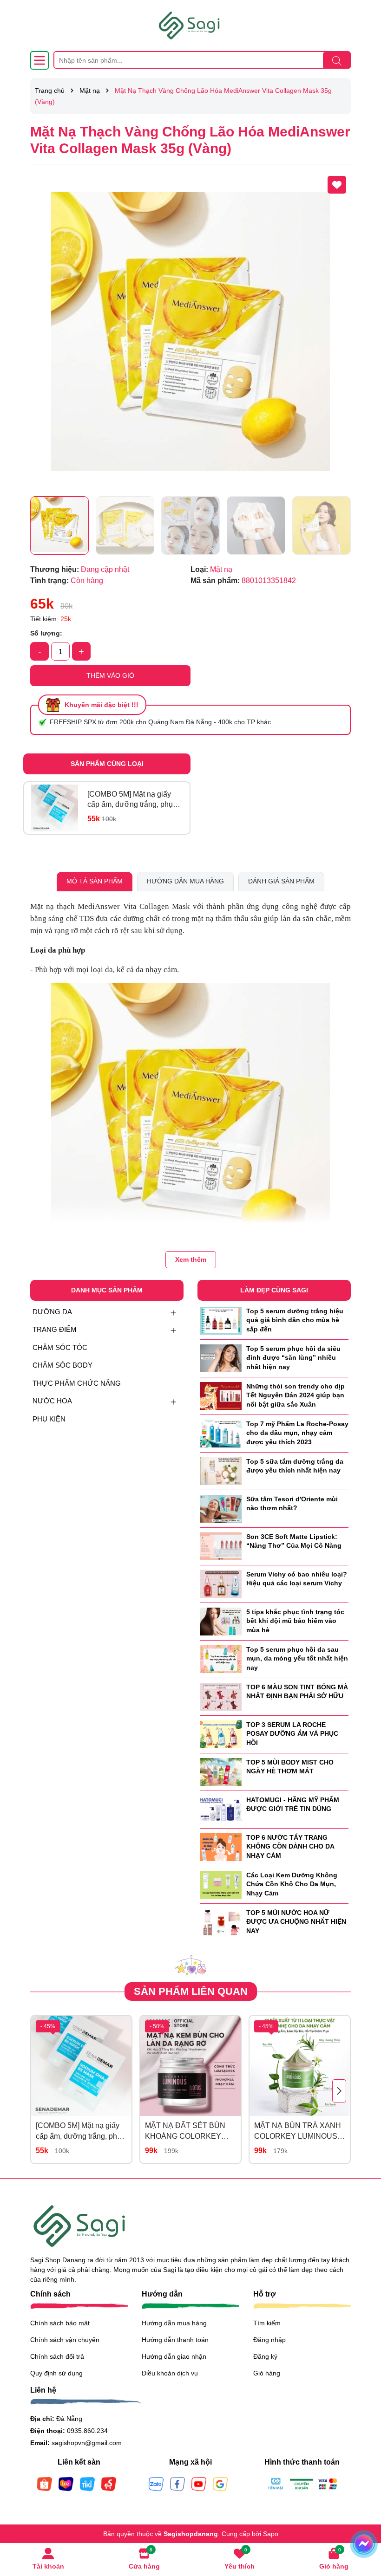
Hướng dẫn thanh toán (175, 2340)
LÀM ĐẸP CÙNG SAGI (274, 1290)
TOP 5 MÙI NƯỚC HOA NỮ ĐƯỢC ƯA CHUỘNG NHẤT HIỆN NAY (296, 1922)
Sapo (271, 2534)
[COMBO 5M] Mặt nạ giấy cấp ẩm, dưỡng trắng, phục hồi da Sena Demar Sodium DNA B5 (133, 800)
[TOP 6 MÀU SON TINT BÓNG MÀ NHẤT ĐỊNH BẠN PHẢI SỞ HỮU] (221, 1696)
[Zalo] (156, 2484)
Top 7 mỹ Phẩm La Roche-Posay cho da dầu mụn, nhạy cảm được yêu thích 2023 (297, 1433)
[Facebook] (177, 2484)
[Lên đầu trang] (362, 2520)
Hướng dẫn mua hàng (174, 2323)
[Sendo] (109, 2484)
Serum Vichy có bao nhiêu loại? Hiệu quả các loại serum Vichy (297, 1579)
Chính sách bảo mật (60, 2323)
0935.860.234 (87, 2431)
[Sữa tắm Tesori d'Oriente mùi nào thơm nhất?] (221, 1508)
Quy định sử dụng (56, 2373)
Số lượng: (46, 633)
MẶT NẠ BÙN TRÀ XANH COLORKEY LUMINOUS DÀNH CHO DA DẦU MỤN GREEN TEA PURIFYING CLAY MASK (299, 2132)
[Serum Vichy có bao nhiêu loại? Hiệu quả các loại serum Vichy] (221, 1583)
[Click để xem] (190, 331)
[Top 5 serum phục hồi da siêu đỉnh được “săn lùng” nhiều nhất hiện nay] (221, 1357)
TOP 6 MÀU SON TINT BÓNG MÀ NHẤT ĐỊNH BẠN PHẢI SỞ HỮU (297, 1692)
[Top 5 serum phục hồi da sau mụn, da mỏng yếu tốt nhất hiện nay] (221, 1658)
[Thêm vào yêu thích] (337, 185)
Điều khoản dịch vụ (170, 2373)
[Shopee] (45, 2484)
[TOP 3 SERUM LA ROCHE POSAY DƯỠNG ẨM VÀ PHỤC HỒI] (221, 1733)
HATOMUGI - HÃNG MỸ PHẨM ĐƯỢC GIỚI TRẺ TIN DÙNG (293, 1804)
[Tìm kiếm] (337, 60)
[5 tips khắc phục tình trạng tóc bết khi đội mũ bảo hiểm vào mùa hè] (221, 1621)
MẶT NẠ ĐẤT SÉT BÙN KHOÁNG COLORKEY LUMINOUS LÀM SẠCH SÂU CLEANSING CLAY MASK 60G (186, 2132)
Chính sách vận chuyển (65, 2340)
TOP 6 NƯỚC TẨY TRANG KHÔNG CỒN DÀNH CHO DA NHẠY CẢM (290, 1846)
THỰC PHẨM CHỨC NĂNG (77, 1383)
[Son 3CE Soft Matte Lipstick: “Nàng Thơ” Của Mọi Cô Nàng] (221, 1545)
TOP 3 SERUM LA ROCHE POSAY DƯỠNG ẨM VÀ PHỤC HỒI (292, 1734)
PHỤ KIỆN (49, 1419)
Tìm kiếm (267, 2323)
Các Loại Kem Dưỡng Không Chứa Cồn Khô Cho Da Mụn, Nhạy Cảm (292, 1884)
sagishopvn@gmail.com (87, 2443)
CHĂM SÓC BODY (62, 1365)
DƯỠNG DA (52, 1312)
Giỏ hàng (267, 2373)
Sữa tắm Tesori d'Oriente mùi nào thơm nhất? (292, 1504)
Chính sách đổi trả (57, 2356)
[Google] (220, 2484)
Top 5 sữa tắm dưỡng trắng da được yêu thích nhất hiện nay (295, 1466)
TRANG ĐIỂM (55, 1329)
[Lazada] (66, 2484)
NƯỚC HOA (52, 1401)
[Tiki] (87, 2484)
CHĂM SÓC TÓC (60, 1347)
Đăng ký (265, 2356)
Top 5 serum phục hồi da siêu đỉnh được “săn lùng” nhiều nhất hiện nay (293, 1358)
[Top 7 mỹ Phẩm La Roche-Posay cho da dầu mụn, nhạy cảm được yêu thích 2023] (221, 1433)
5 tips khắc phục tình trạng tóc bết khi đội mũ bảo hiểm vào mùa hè (295, 1621)
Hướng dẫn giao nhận (174, 2356)
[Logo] (190, 26)
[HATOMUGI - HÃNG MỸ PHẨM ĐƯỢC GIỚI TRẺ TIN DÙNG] (221, 1809)
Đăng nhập (269, 2340)
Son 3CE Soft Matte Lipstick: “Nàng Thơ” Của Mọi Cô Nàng (294, 1541)
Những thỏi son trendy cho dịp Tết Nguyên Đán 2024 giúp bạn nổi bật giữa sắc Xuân (296, 1395)
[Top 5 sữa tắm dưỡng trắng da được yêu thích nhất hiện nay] (221, 1470)
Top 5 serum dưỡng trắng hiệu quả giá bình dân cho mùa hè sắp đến (295, 1320)
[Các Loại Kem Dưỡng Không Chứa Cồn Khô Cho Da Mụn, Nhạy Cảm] (221, 1884)
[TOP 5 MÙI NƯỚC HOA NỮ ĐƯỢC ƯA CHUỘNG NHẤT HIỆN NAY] (221, 1921)
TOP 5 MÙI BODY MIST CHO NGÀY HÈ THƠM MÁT (290, 1767)
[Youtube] (199, 2484)
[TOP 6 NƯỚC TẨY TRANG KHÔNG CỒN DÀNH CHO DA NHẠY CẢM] (221, 1846)
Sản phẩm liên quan (191, 1991)
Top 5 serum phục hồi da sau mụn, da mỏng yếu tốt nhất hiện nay (297, 1658)
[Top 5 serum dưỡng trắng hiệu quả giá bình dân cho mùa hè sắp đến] (221, 1320)
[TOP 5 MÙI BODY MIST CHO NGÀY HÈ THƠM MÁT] (221, 1771)
